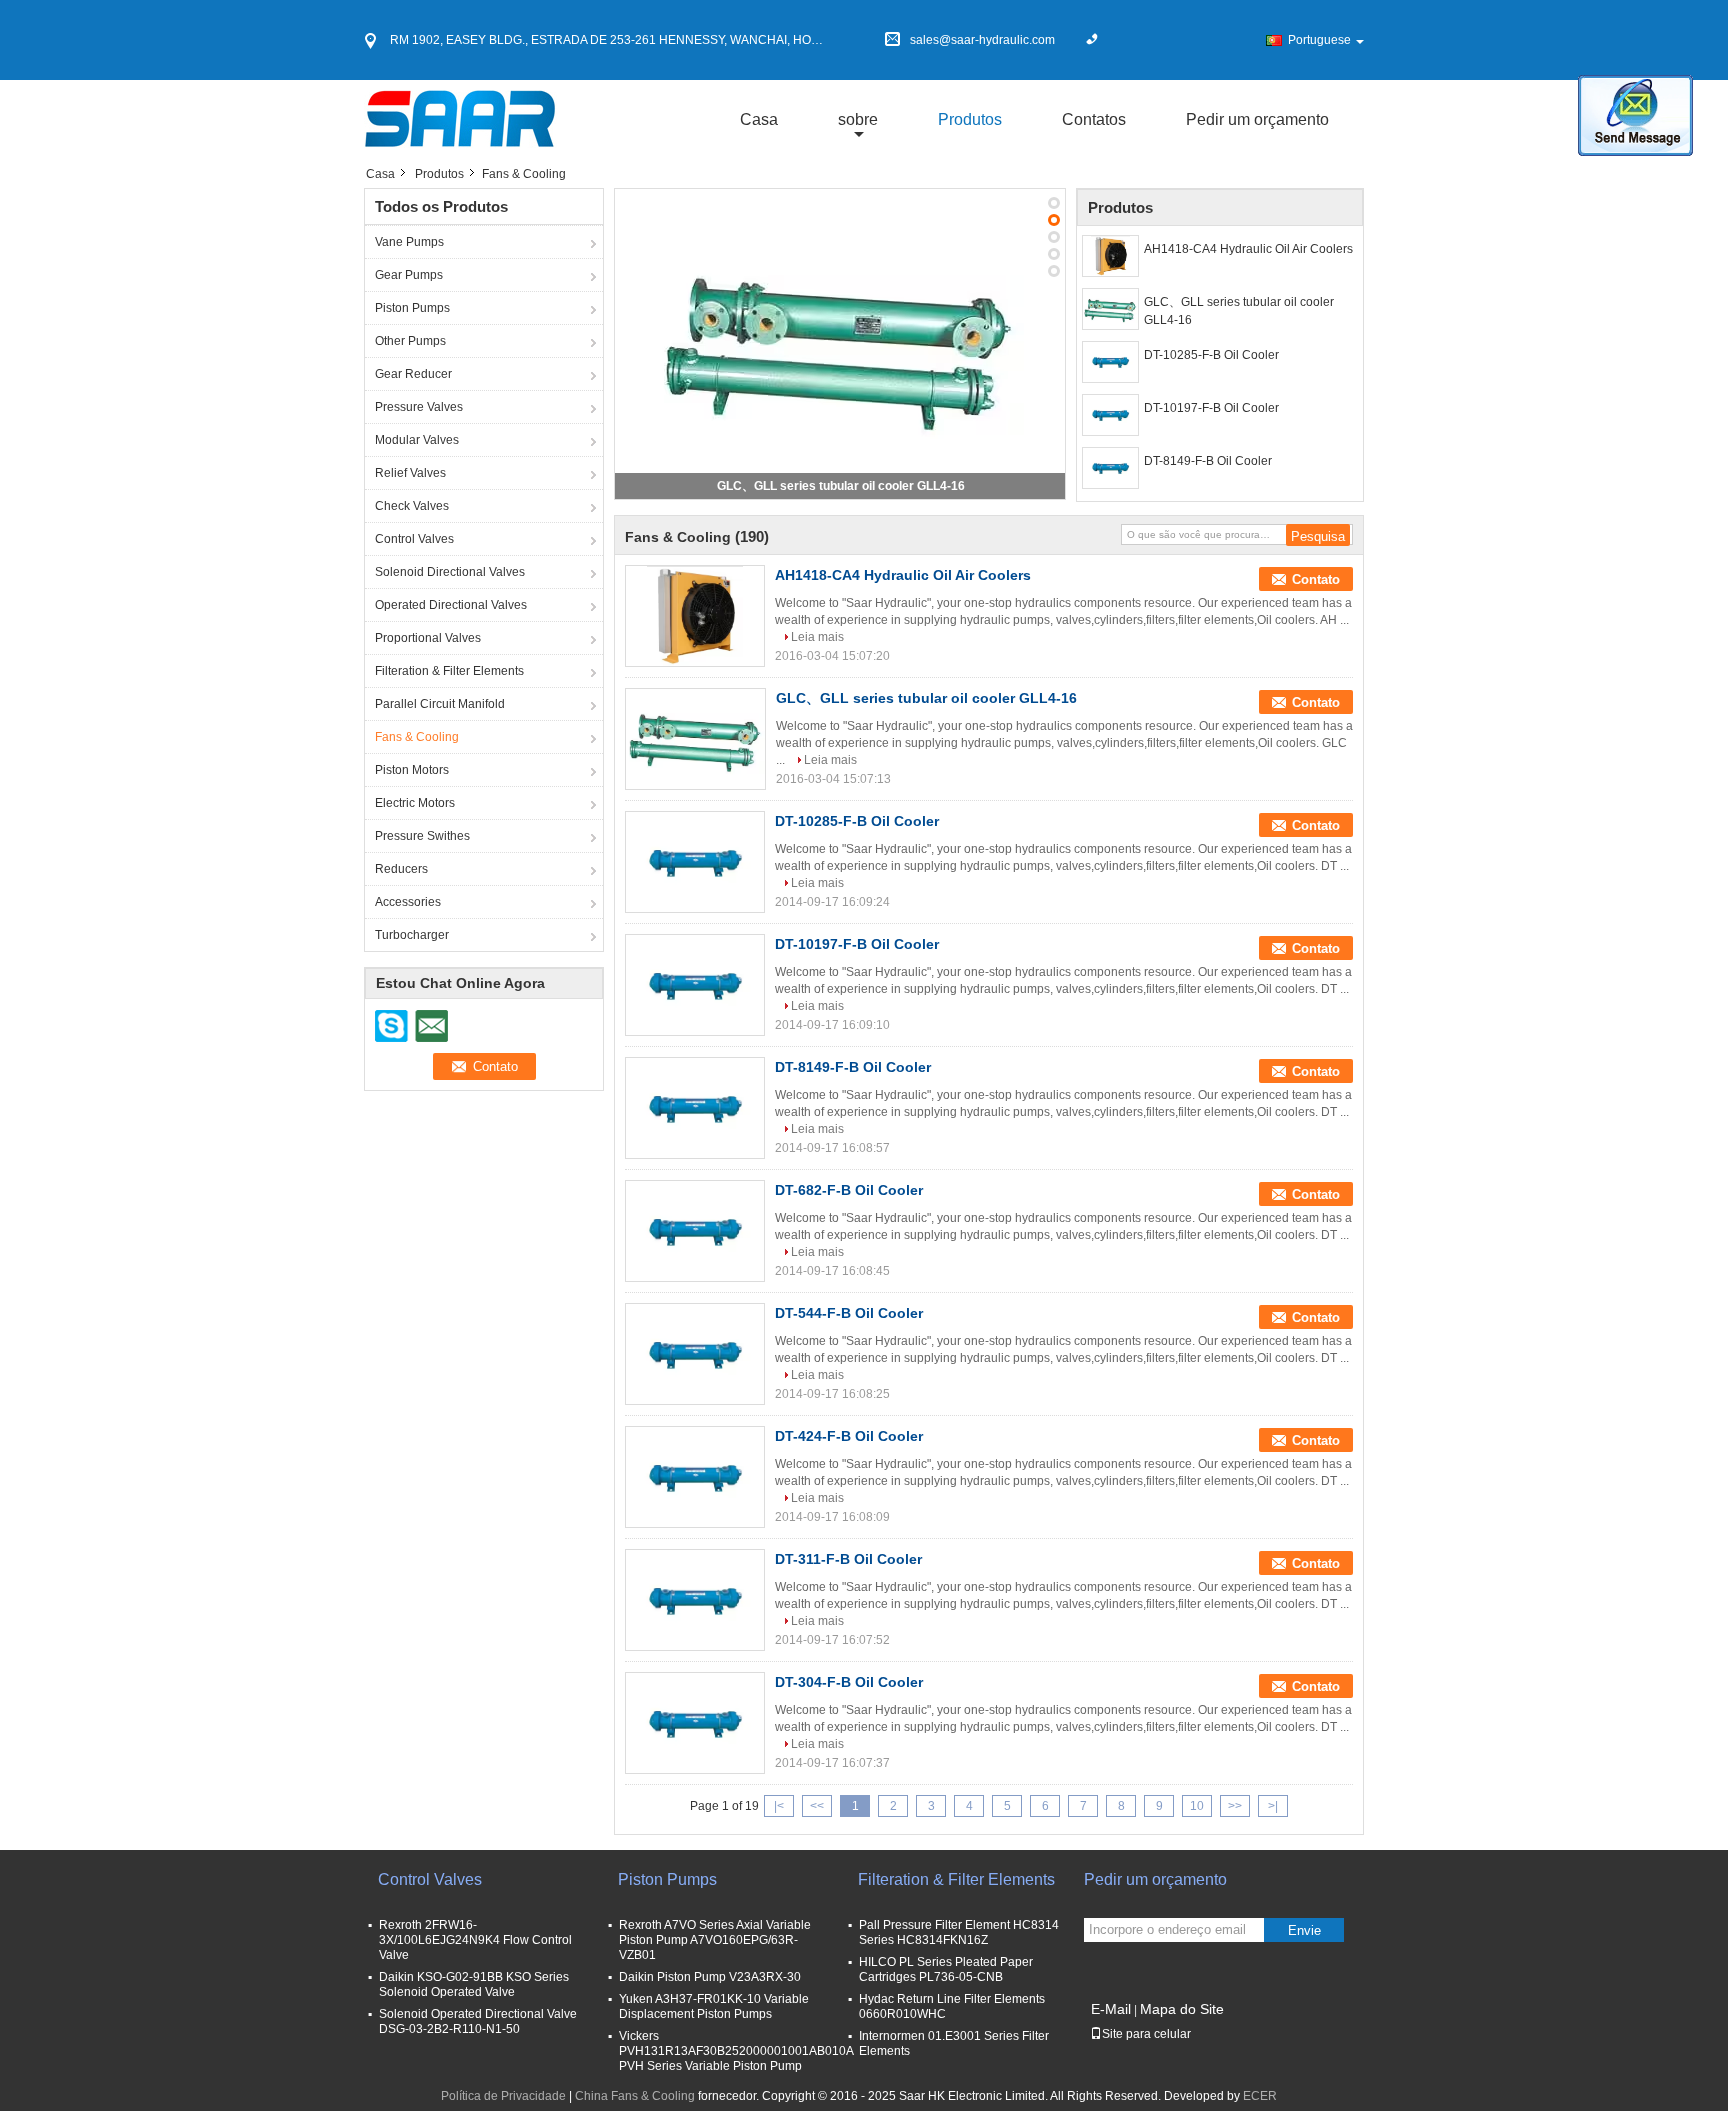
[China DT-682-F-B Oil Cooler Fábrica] (695, 1231)
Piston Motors (412, 770)
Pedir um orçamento (1257, 119)
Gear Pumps (409, 275)
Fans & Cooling (417, 737)
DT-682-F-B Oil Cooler (849, 1190)
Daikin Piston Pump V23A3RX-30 (710, 1977)
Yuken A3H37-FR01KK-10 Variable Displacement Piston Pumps (714, 2006)
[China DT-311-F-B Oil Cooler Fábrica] (695, 1600)
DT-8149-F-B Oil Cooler (1208, 461)
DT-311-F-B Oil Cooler (848, 1559)
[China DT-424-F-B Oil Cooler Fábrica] (695, 1477)
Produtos (970, 119)
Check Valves (412, 506)
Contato (1316, 579)
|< (779, 1806)
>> (1235, 1806)
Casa (759, 119)
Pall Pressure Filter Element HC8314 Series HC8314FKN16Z (959, 1932)
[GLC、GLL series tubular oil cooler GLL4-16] (840, 343)
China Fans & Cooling (635, 2096)
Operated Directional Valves (451, 605)
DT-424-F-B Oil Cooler (849, 1436)
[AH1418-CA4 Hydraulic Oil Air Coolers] (1110, 256)
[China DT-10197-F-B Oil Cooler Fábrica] (695, 985)
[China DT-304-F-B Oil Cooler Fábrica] (695, 1723)
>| (1273, 1806)
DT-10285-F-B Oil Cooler (1211, 355)
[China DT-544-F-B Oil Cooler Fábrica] (695, 1354)
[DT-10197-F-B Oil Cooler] (1110, 415)
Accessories (408, 902)
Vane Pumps (409, 242)
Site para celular (1146, 2034)
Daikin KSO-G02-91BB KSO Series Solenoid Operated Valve (474, 1984)
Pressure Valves (419, 407)
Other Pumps (410, 341)
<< (817, 1806)
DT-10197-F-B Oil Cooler (1211, 408)
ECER (1260, 2096)
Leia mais (817, 637)
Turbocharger (412, 935)
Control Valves (414, 539)
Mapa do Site (1182, 2009)
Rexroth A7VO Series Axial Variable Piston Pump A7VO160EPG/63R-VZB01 (715, 1940)
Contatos (1094, 119)
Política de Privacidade (503, 2096)
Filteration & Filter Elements (449, 671)
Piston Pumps (412, 308)
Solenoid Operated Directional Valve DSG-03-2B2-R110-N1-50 (478, 2021)
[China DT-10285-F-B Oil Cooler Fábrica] (695, 862)
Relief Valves (410, 473)
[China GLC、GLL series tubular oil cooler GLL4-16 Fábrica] (695, 739)
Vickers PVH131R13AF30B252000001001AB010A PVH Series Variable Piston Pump (736, 2051)
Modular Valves (417, 440)
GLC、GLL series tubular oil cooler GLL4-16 (841, 486)
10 (1197, 1806)
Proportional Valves (428, 638)
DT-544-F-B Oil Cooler (849, 1313)
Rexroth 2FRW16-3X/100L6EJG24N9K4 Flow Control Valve (475, 1940)
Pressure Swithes (422, 836)
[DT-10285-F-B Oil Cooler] (1110, 362)
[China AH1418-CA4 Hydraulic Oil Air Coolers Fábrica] (695, 616)
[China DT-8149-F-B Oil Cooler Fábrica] (695, 1108)
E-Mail (1111, 2009)
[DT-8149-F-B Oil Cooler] (1110, 468)
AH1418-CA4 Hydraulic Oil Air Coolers (1248, 249)
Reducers (401, 869)
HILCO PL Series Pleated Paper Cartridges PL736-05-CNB (946, 1969)
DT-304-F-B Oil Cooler (849, 1682)
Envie (1304, 1930)
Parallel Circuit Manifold (440, 704)
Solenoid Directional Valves (450, 572)
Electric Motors (415, 803)
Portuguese (1319, 40)
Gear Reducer (413, 374)
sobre (858, 119)
